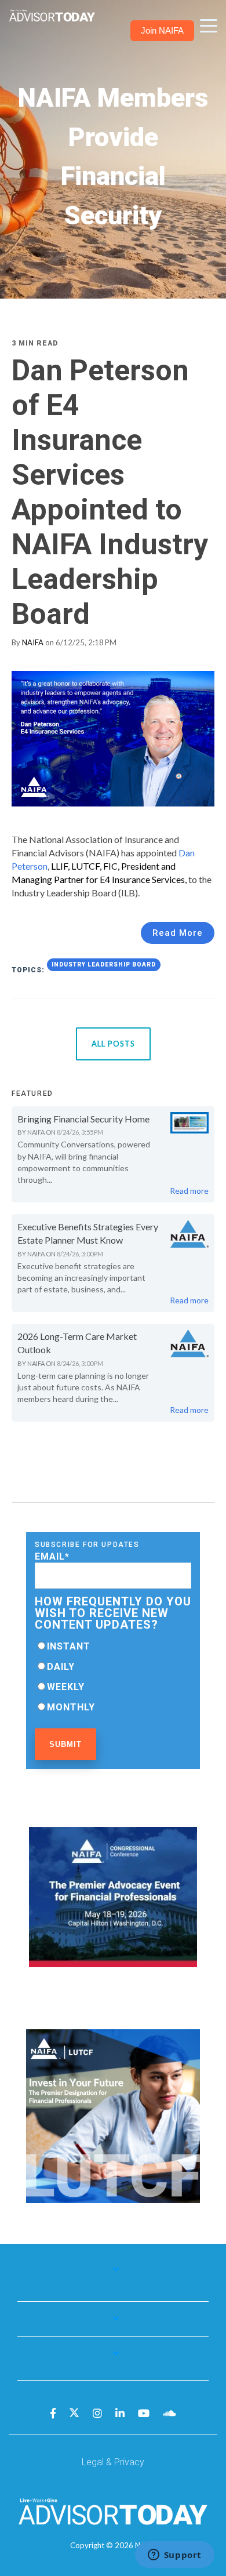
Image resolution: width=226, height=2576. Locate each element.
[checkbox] (113, 1677)
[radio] (113, 1646)
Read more (189, 1191)
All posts (113, 1044)
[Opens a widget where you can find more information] (174, 2556)
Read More (178, 933)
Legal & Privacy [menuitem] (113, 2462)
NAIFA (33, 642)
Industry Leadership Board (104, 964)
